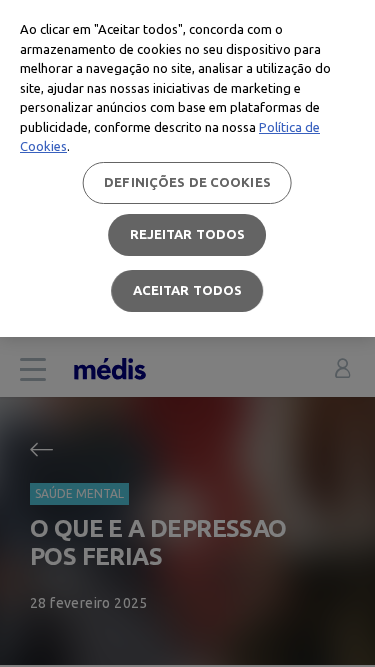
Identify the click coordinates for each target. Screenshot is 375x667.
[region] (187, 168)
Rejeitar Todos (188, 234)
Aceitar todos (188, 290)
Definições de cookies (187, 182)
